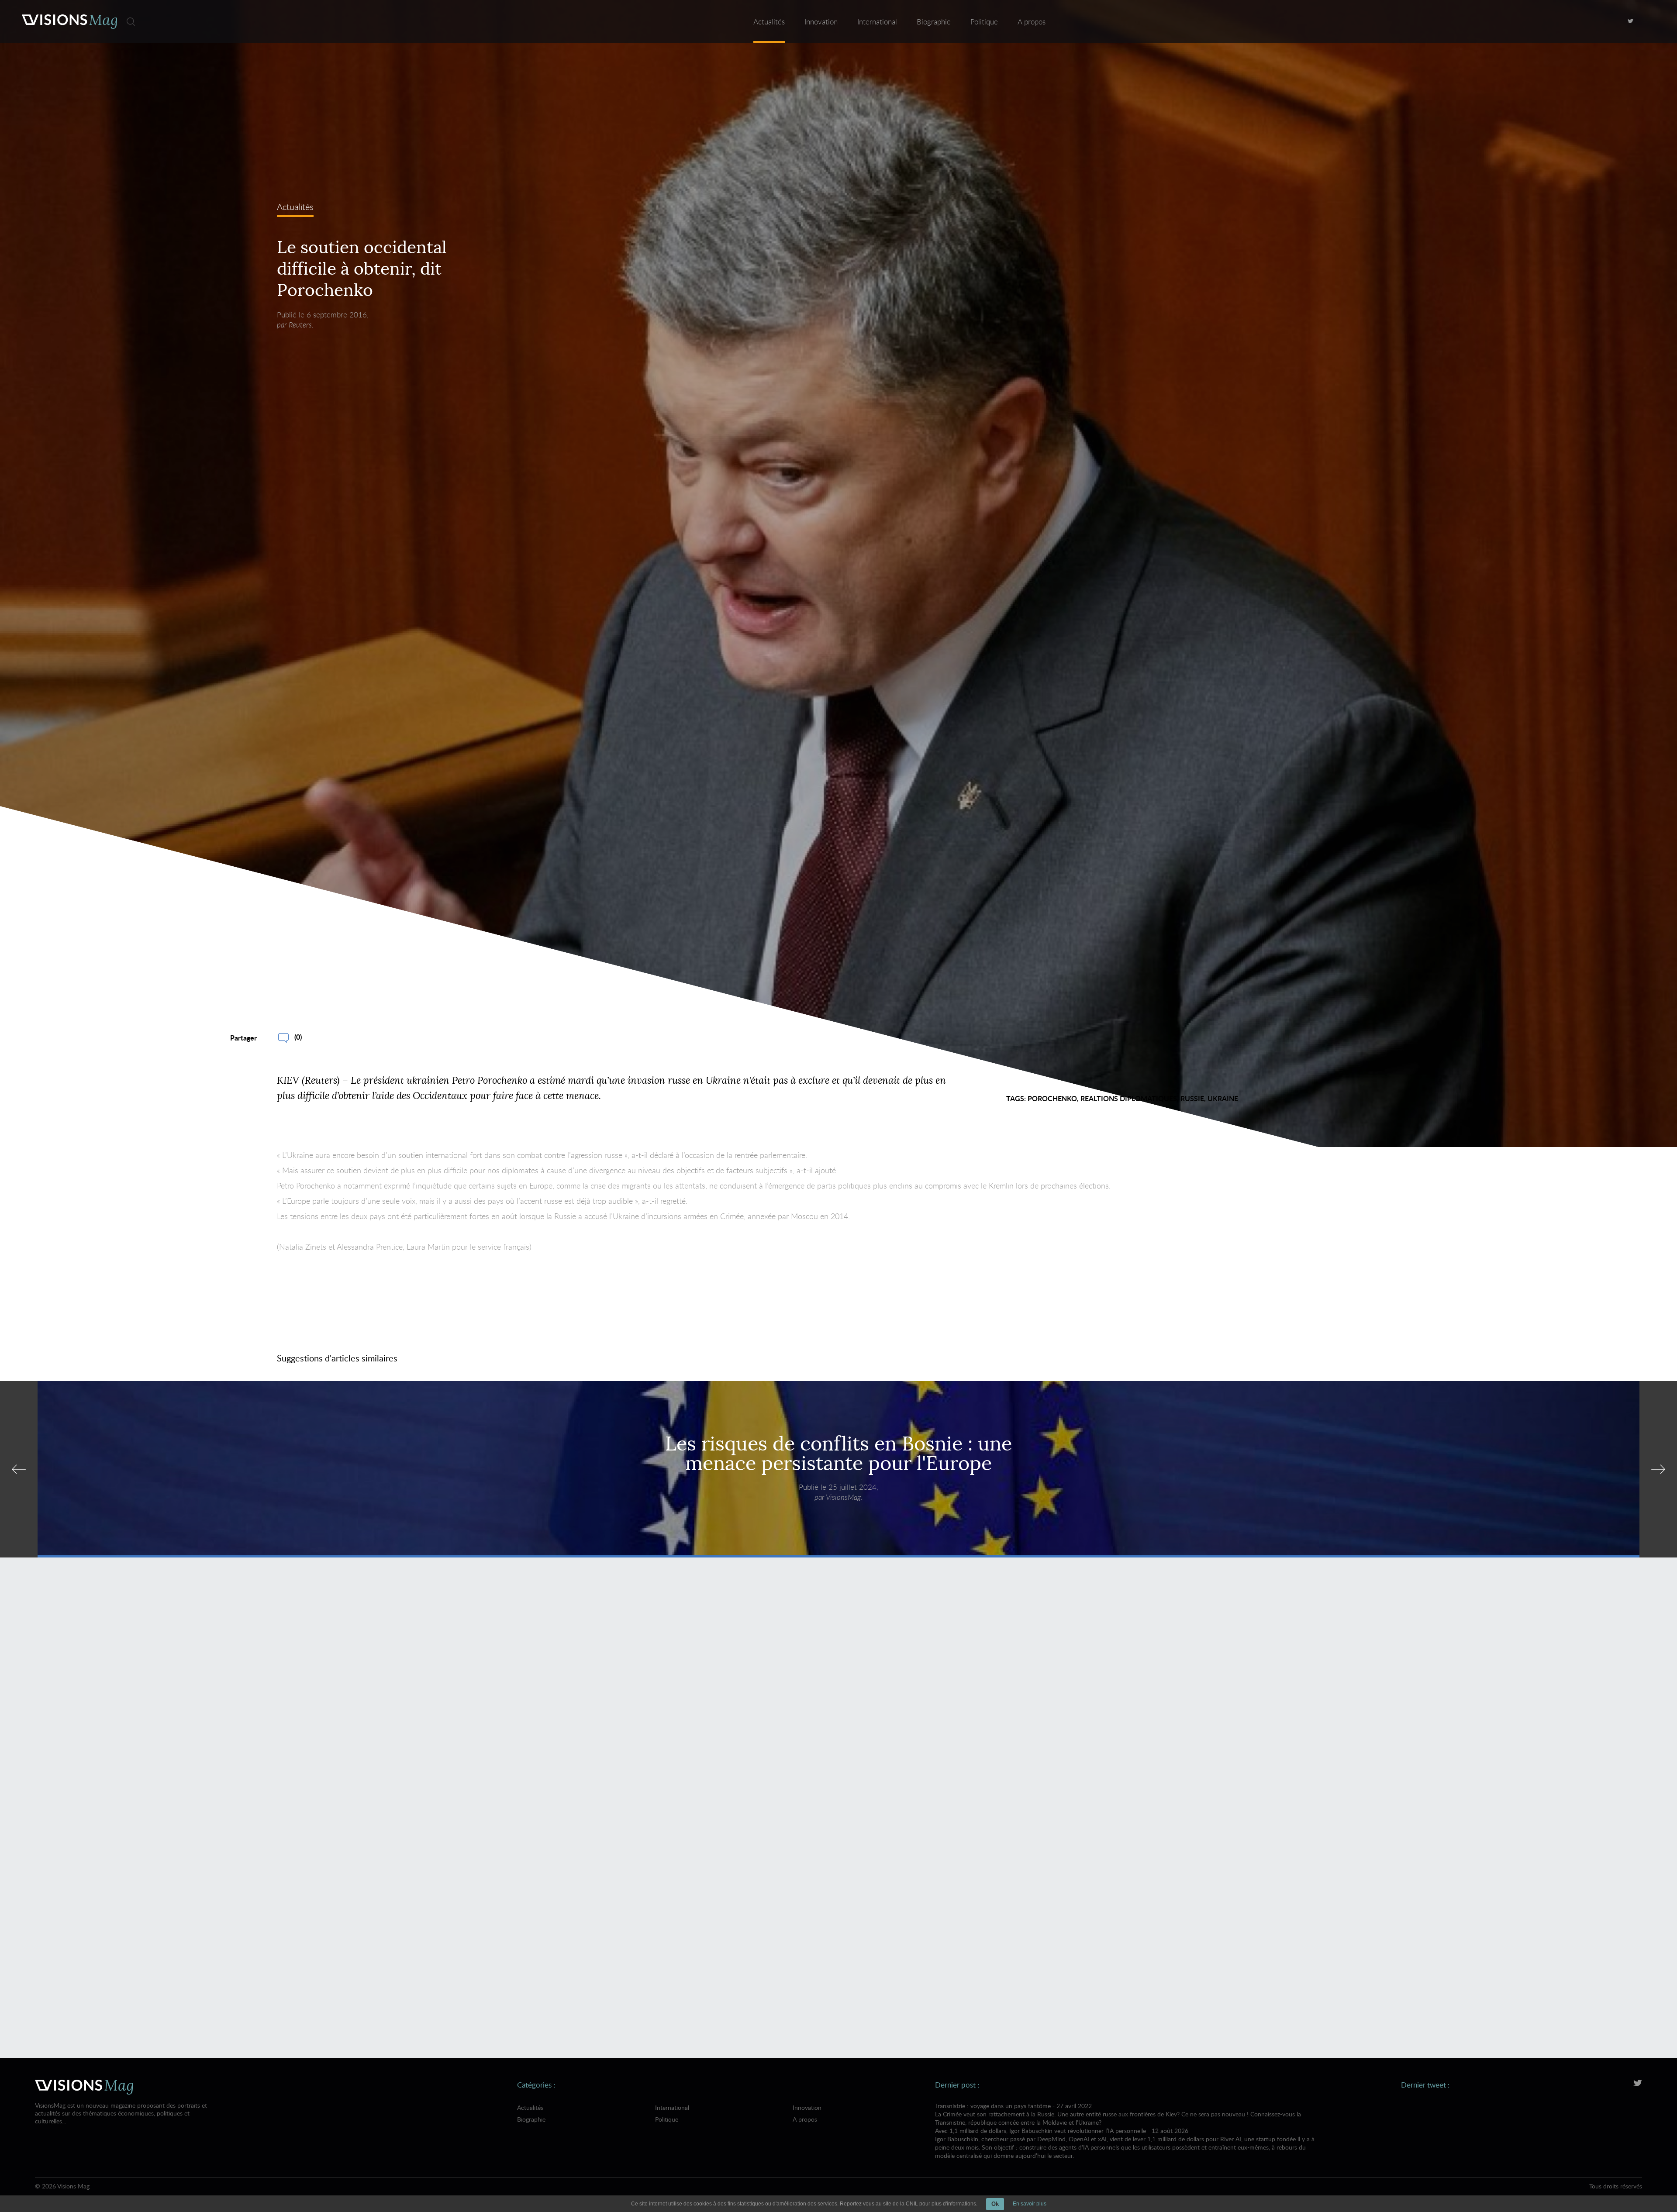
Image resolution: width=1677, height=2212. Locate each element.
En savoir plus (1030, 2204)
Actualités (769, 22)
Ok (995, 2204)
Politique (984, 22)
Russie (1192, 1098)
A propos (1032, 22)
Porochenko (1052, 1098)
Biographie (934, 22)
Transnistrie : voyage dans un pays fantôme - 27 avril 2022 (1118, 2114)
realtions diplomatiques (1129, 1098)
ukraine (1223, 1098)
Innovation (821, 22)
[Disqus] (839, 1691)
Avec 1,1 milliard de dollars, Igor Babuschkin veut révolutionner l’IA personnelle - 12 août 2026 (1125, 2143)
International (877, 22)
